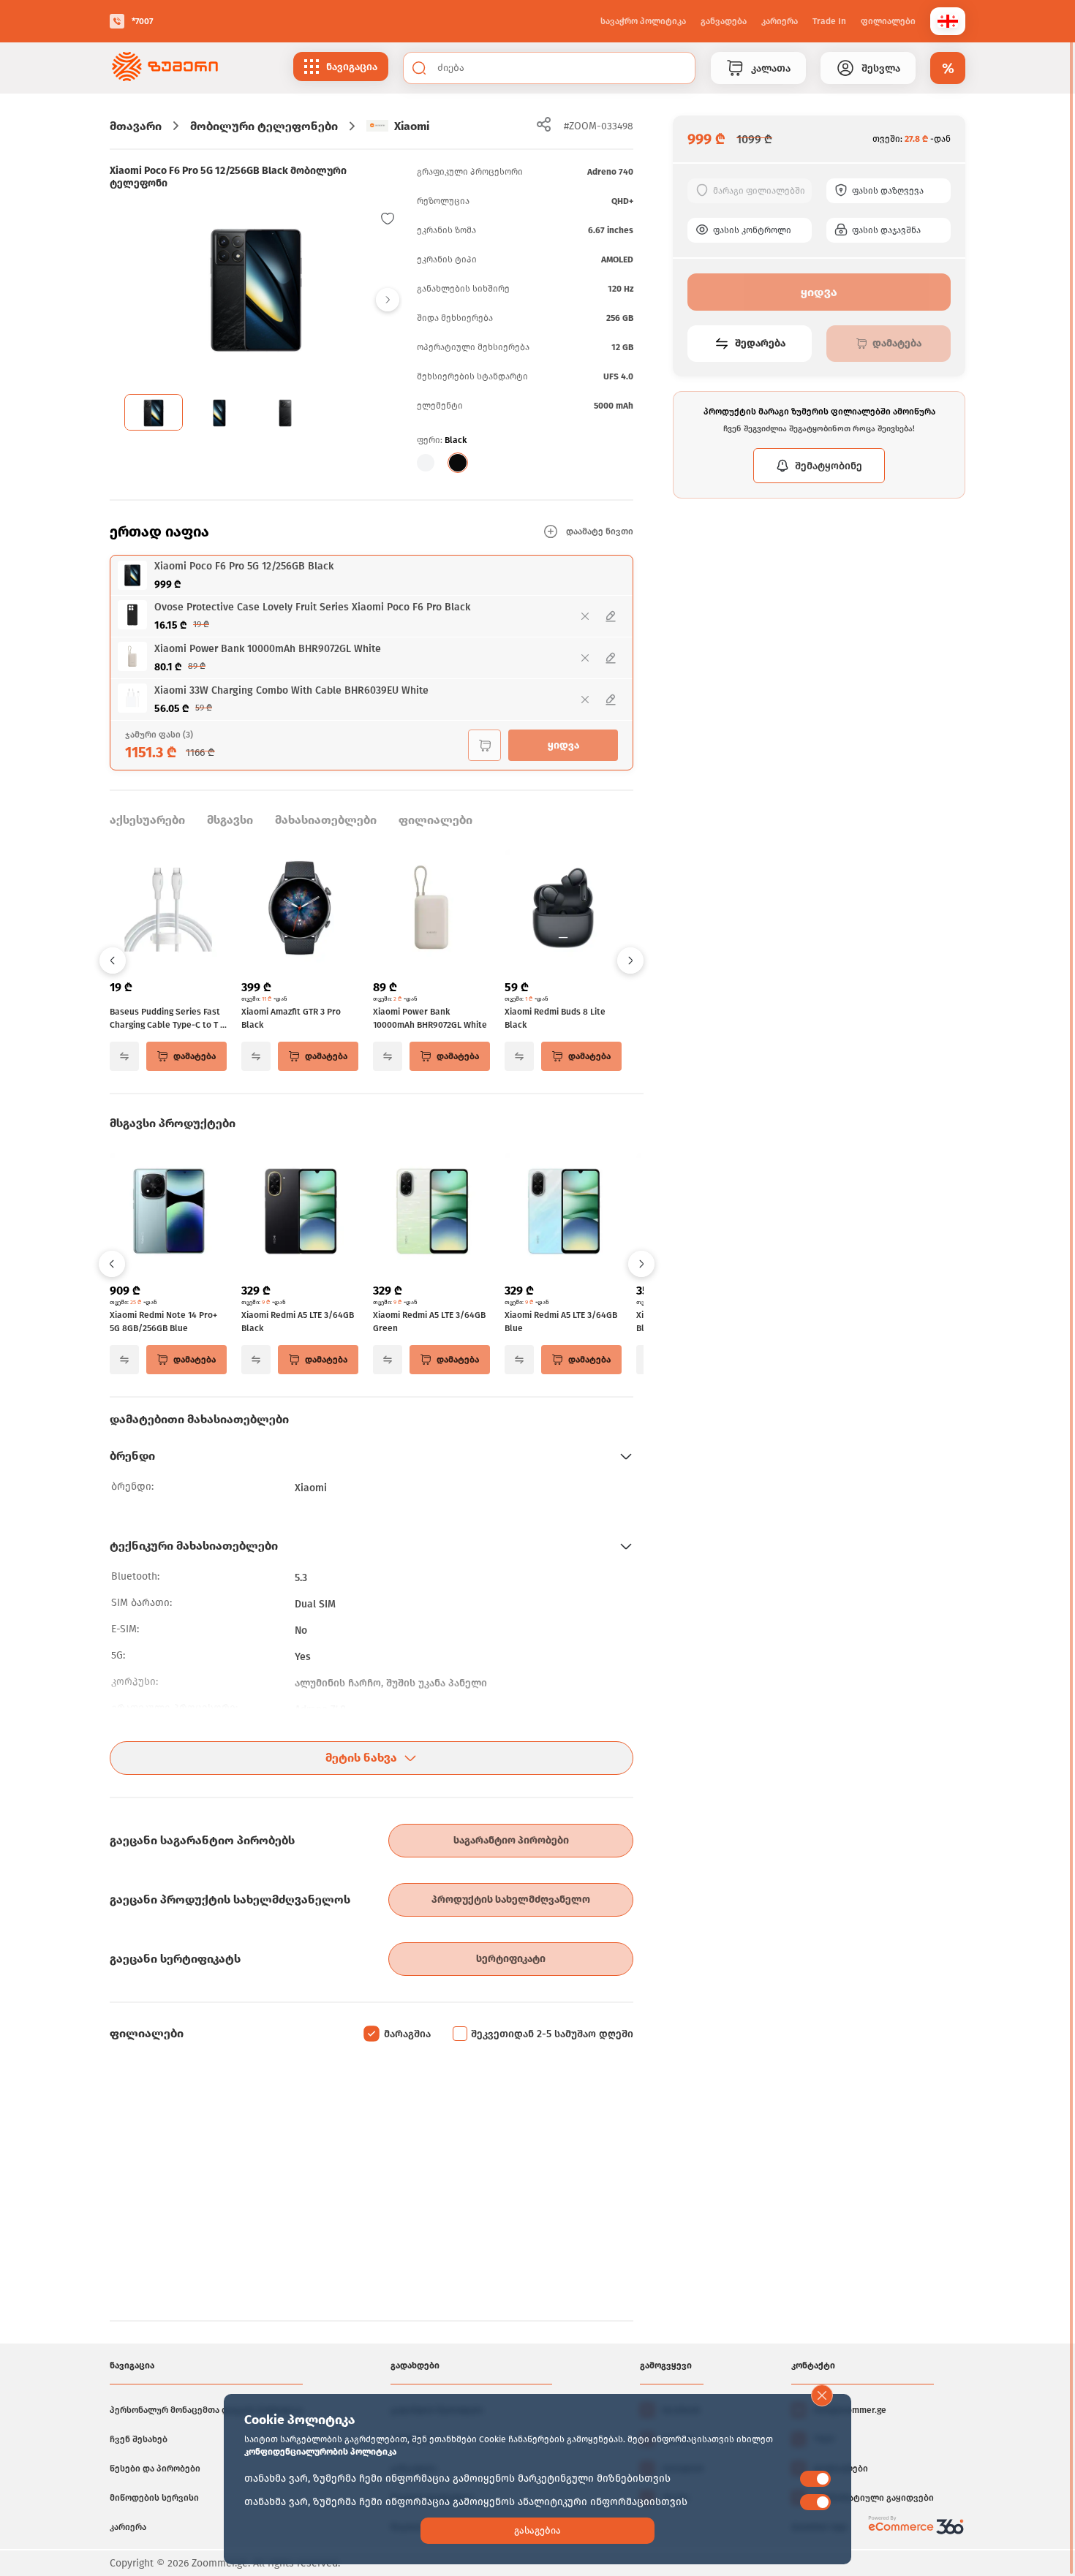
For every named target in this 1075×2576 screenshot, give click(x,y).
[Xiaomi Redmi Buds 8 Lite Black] (563, 909)
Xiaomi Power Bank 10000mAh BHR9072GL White (430, 1018)
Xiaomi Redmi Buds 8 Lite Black (555, 1018)
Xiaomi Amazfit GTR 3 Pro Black (291, 1018)
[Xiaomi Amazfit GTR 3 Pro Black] (300, 909)
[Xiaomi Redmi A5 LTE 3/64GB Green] (431, 1213)
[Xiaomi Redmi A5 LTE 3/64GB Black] (300, 1213)
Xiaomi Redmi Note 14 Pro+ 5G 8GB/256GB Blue (163, 1322)
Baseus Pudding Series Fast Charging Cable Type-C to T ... (168, 1018)
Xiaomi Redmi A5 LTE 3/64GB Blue (561, 1322)
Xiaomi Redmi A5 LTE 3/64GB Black (298, 1322)
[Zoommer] (165, 68)
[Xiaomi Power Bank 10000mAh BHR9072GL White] (431, 909)
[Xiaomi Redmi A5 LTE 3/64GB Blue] (563, 1213)
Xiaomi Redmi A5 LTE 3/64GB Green (429, 1322)
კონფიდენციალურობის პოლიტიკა (320, 2452)
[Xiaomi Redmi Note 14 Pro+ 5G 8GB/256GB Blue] (168, 1213)
